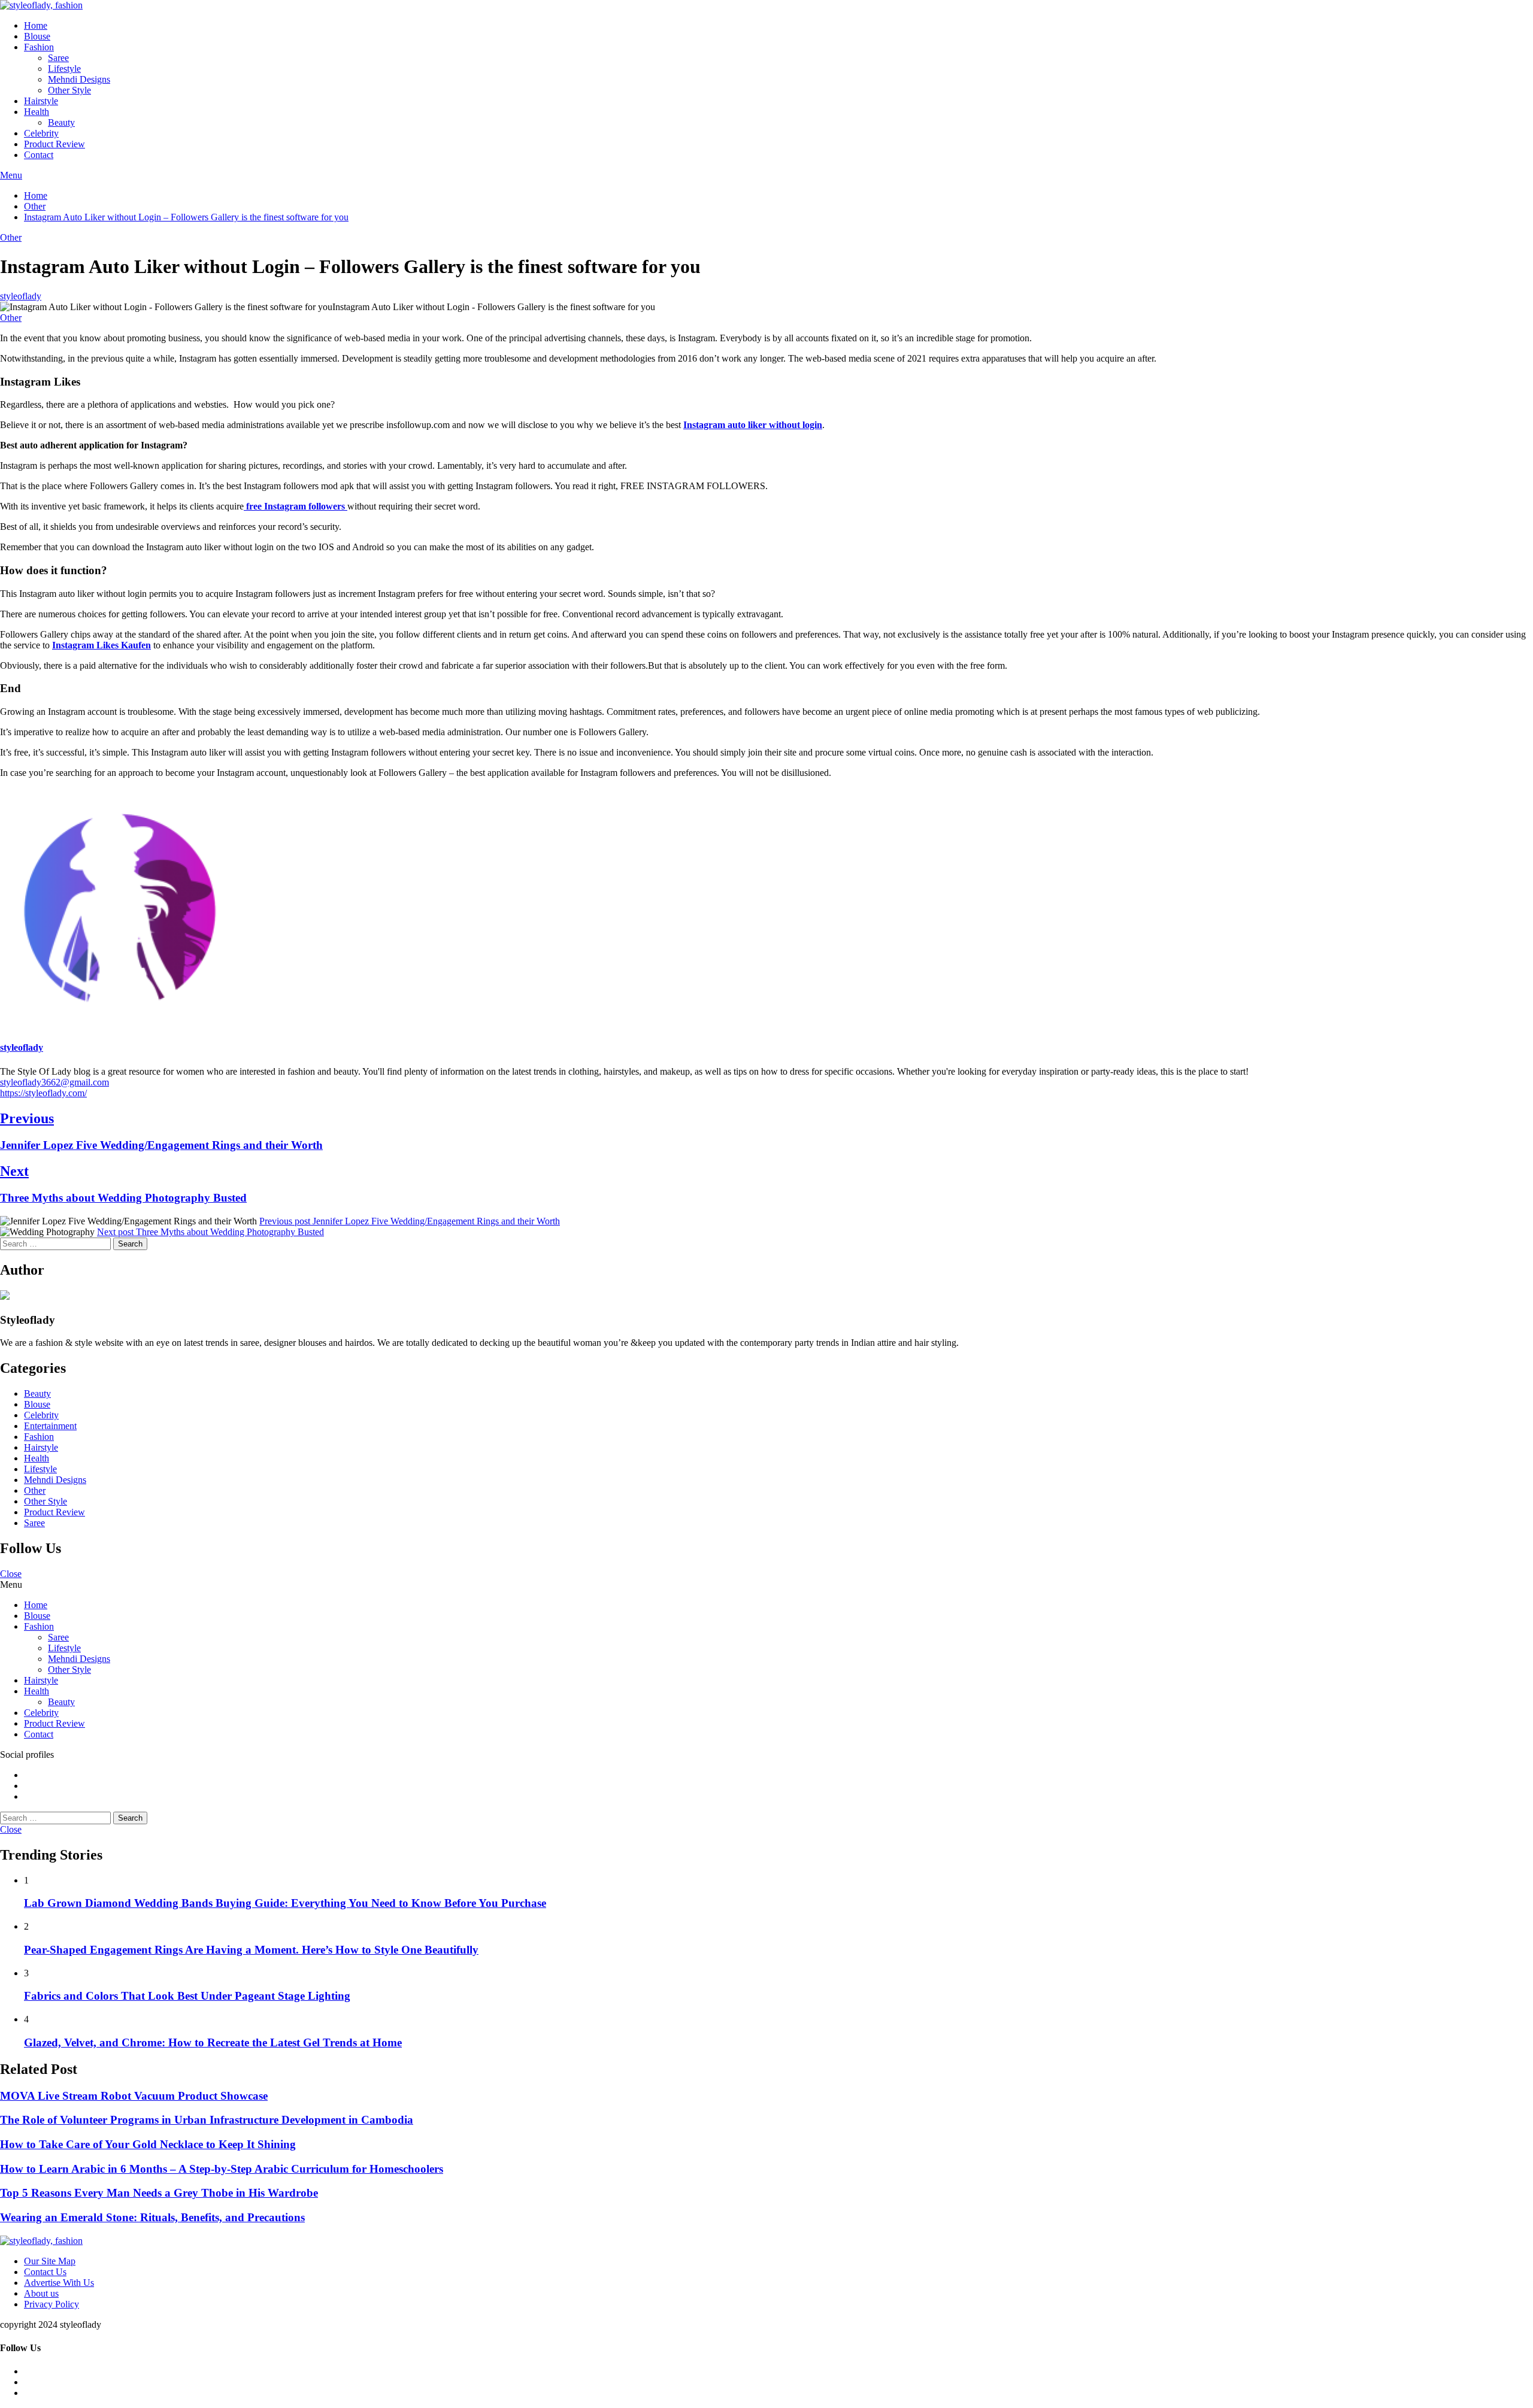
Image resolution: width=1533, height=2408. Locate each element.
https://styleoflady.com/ (43, 1093)
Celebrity (41, 133)
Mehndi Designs (79, 79)
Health (37, 112)
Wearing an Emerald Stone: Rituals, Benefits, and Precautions (152, 2217)
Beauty (61, 122)
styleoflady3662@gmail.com (54, 1082)
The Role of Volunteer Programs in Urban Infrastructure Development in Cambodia (207, 2120)
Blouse (37, 36)
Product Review (54, 144)
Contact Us (45, 2272)
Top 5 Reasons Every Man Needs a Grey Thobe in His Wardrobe (159, 2193)
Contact (39, 155)
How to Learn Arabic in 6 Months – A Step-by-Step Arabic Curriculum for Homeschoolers (222, 2169)
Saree (58, 58)
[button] (766, 175)
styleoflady (21, 296)
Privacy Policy (51, 2304)
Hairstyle (41, 101)
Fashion (39, 47)
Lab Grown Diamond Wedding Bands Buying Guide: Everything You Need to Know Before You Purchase (285, 1903)
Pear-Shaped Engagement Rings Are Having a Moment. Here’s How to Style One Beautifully (251, 1950)
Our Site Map (50, 2261)
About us (41, 2293)
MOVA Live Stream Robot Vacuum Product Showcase (134, 2096)
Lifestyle (64, 69)
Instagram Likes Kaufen (102, 645)
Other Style (69, 90)
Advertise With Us (59, 2283)
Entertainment (50, 1426)
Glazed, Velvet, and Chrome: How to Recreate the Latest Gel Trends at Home (213, 2042)
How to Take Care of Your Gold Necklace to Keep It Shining (148, 2144)
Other (11, 237)
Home (36, 25)
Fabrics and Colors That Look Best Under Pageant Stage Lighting (187, 1996)
